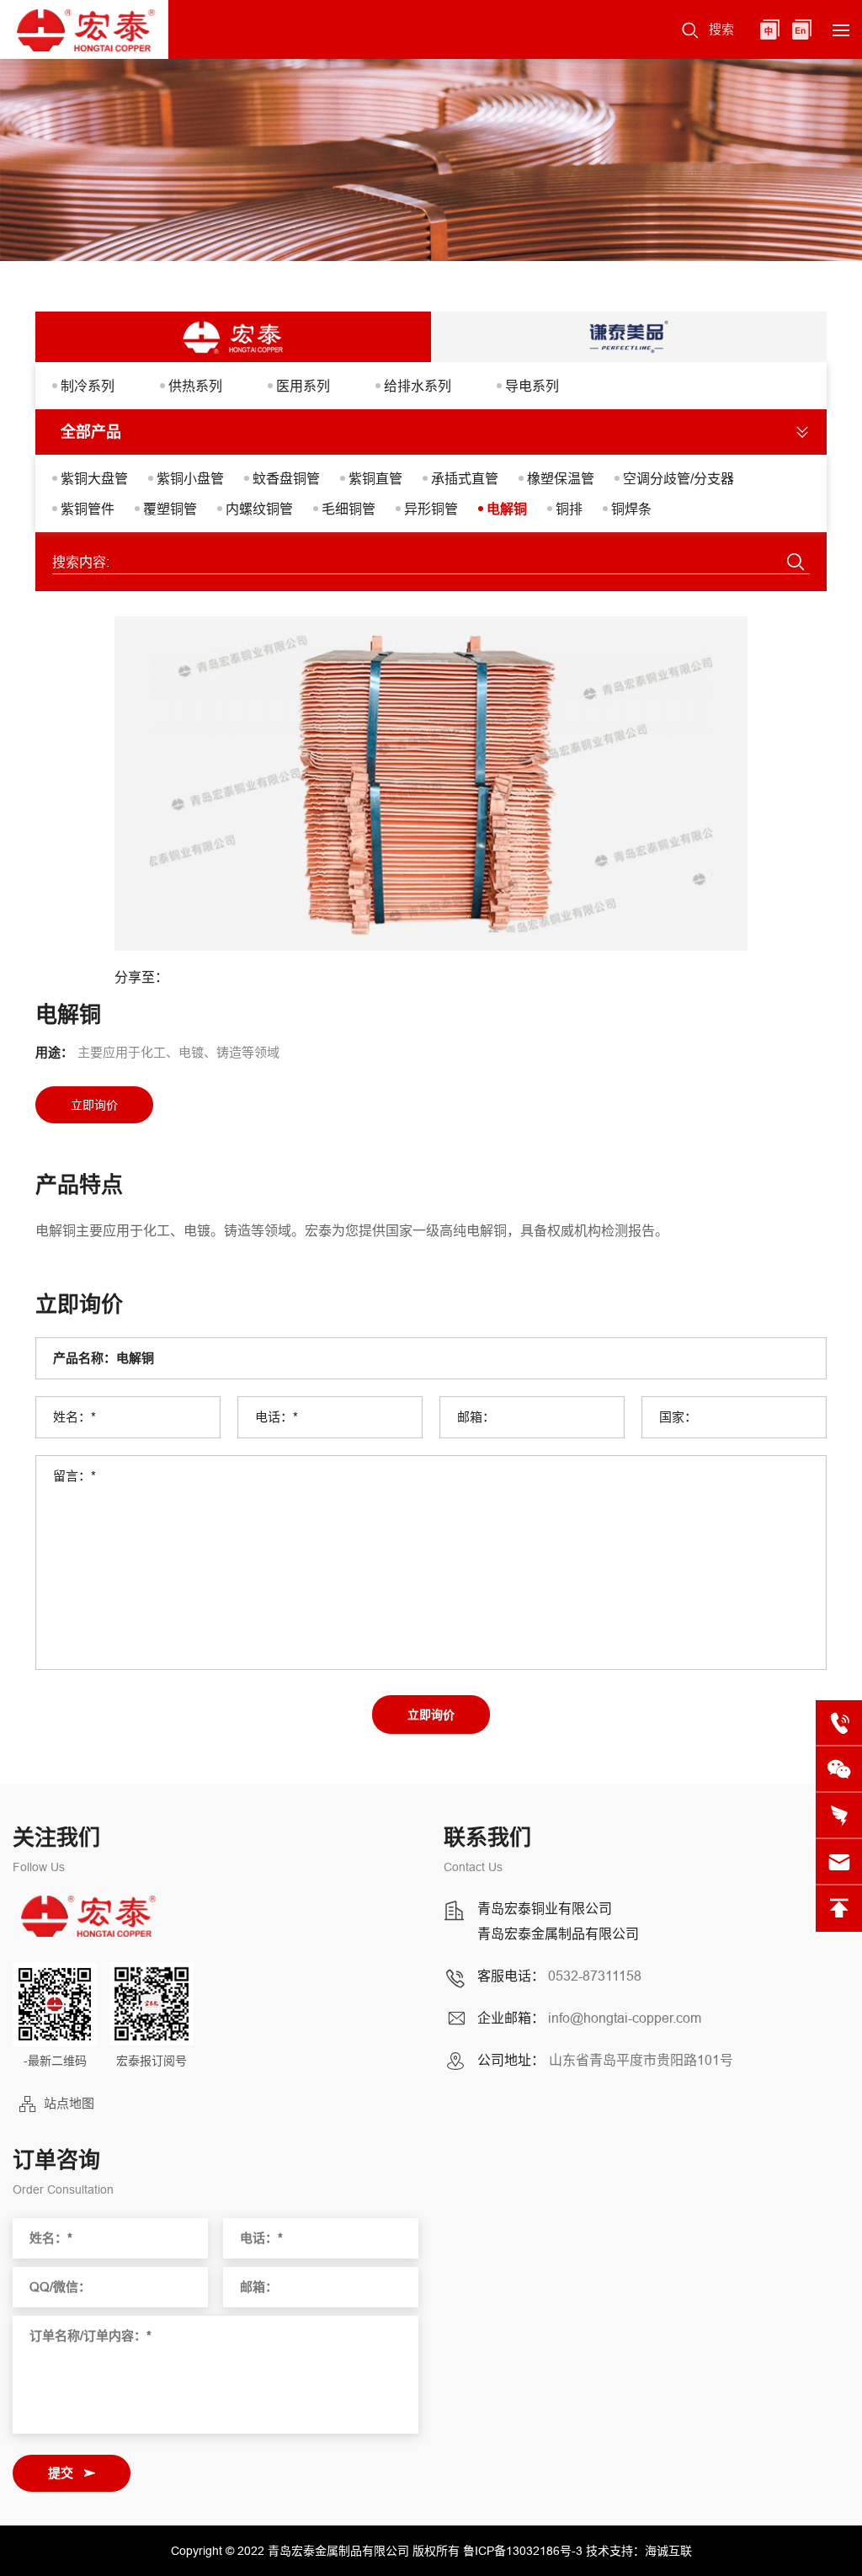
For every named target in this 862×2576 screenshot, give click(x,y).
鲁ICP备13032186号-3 (523, 2551)
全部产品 (91, 432)
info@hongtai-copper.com (625, 2018)
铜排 (569, 509)
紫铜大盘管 (94, 478)
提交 (61, 2473)
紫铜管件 (88, 509)
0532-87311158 (595, 1976)
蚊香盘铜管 (286, 478)
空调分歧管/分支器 (678, 478)
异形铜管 (431, 509)
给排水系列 (418, 386)
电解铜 (507, 509)
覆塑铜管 (170, 509)
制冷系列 (88, 386)
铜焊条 (631, 509)
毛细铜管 (349, 509)
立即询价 (431, 1715)
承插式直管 (465, 478)
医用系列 (303, 386)
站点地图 (69, 2103)
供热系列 (195, 386)
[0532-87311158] (839, 1723)
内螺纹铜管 (259, 509)
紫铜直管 (375, 478)
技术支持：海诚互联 (639, 2551)
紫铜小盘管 (190, 478)
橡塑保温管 (561, 478)
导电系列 (532, 386)
